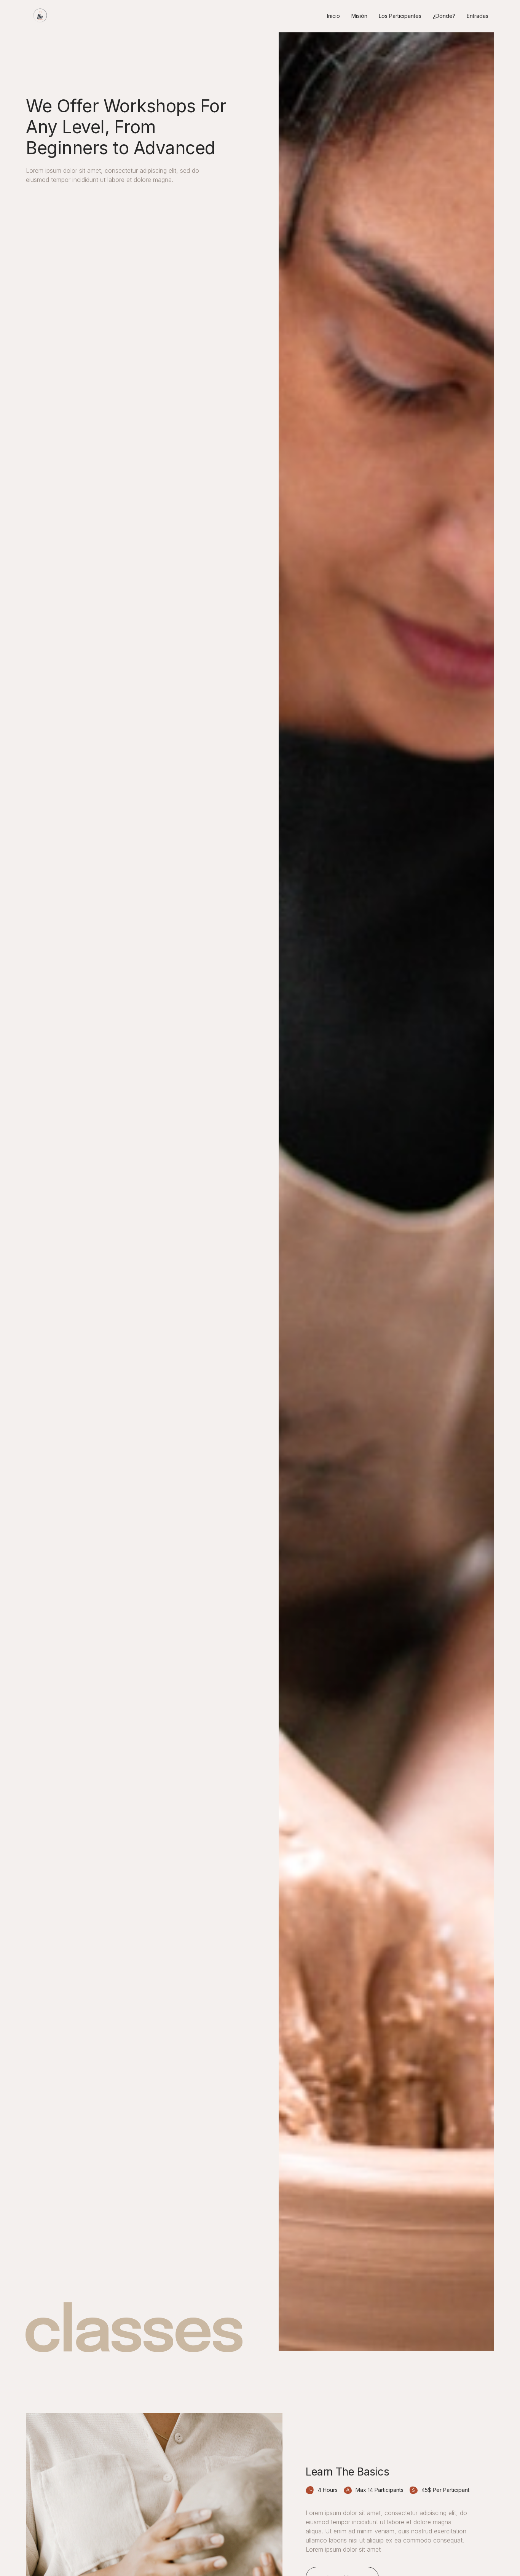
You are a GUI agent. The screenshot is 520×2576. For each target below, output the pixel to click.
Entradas (478, 16)
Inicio (333, 16)
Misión (359, 16)
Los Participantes (400, 16)
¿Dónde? (444, 16)
